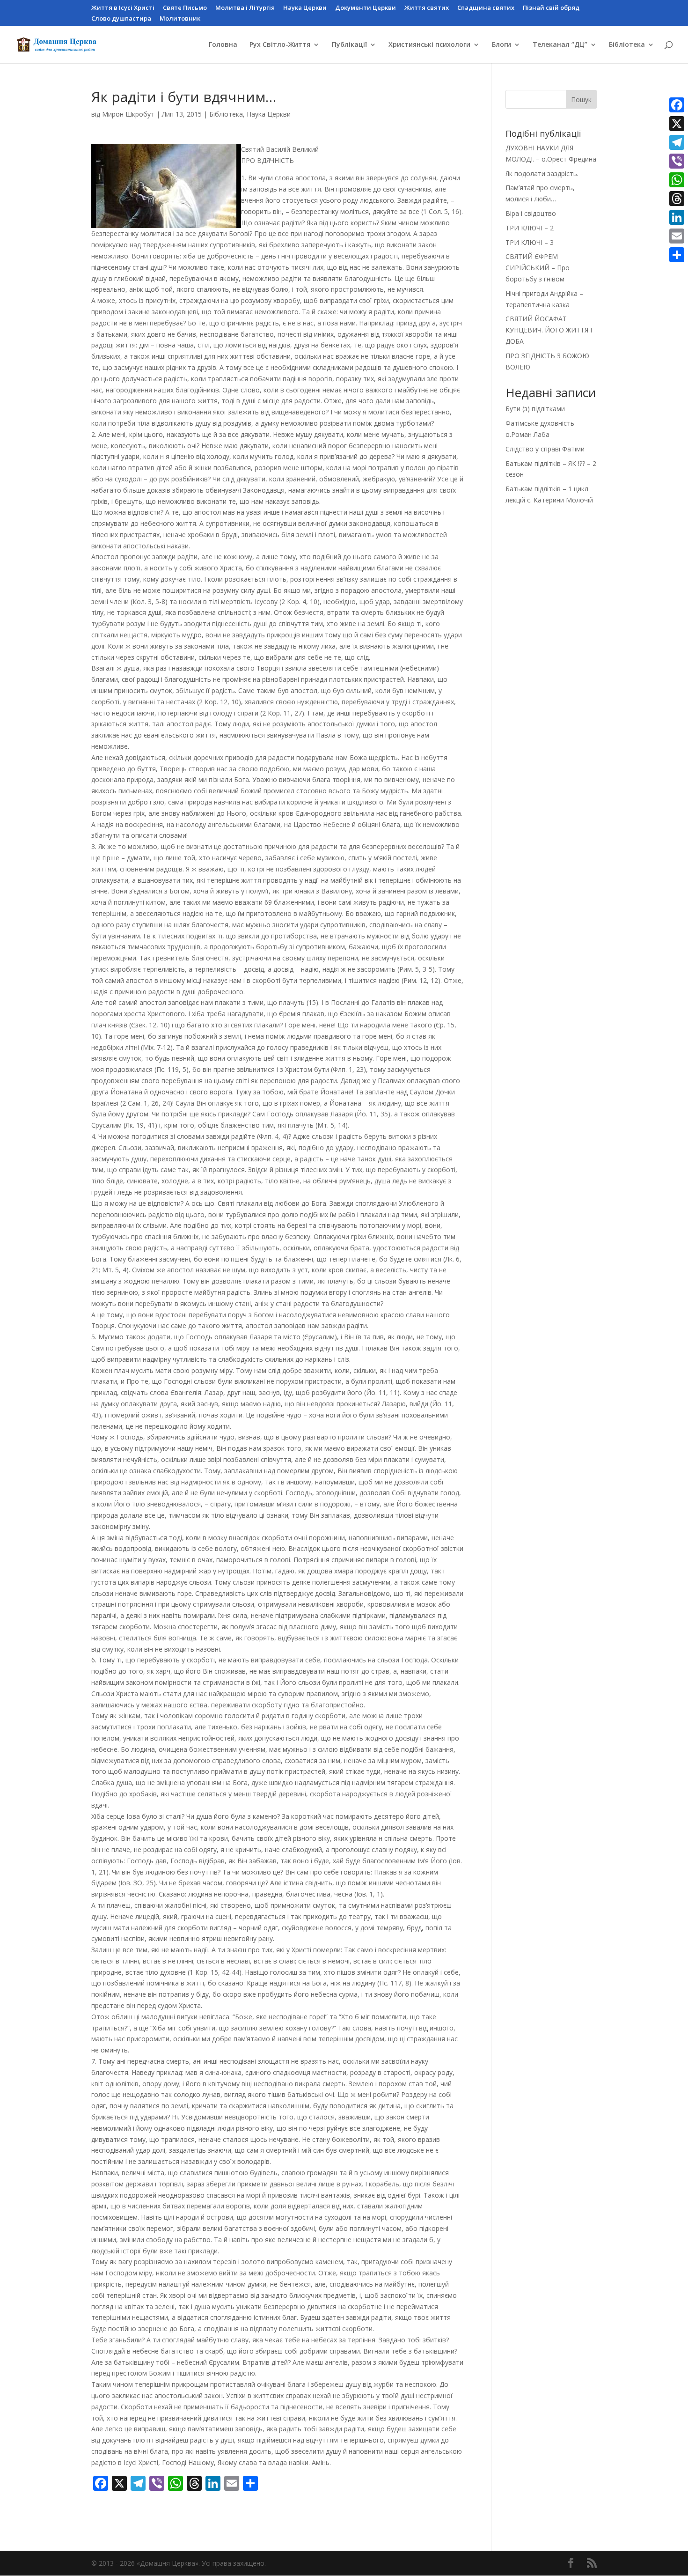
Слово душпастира (121, 19)
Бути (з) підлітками (535, 409)
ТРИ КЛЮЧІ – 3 (530, 242)
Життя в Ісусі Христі (123, 8)
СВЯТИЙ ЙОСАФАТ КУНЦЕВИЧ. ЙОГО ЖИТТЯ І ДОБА (549, 330)
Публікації (349, 45)
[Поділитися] (677, 255)
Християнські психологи (429, 45)
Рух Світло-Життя (280, 45)
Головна (223, 45)
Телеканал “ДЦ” (560, 45)
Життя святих (427, 8)
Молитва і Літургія (245, 8)
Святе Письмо (185, 8)
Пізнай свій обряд (551, 8)
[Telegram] (677, 142)
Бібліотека (627, 45)
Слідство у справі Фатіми (545, 449)
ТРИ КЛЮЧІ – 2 (530, 228)
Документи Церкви (366, 8)
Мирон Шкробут (128, 114)
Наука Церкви (305, 8)
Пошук (581, 100)
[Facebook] (677, 105)
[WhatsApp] (677, 180)
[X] (677, 124)
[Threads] (677, 199)
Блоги (501, 45)
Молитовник (180, 19)
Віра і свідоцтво (531, 213)
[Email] (677, 236)
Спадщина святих (486, 8)
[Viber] (677, 161)
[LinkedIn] (677, 217)
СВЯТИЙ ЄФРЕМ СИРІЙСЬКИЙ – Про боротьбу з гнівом (538, 268)
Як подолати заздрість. (542, 173)
